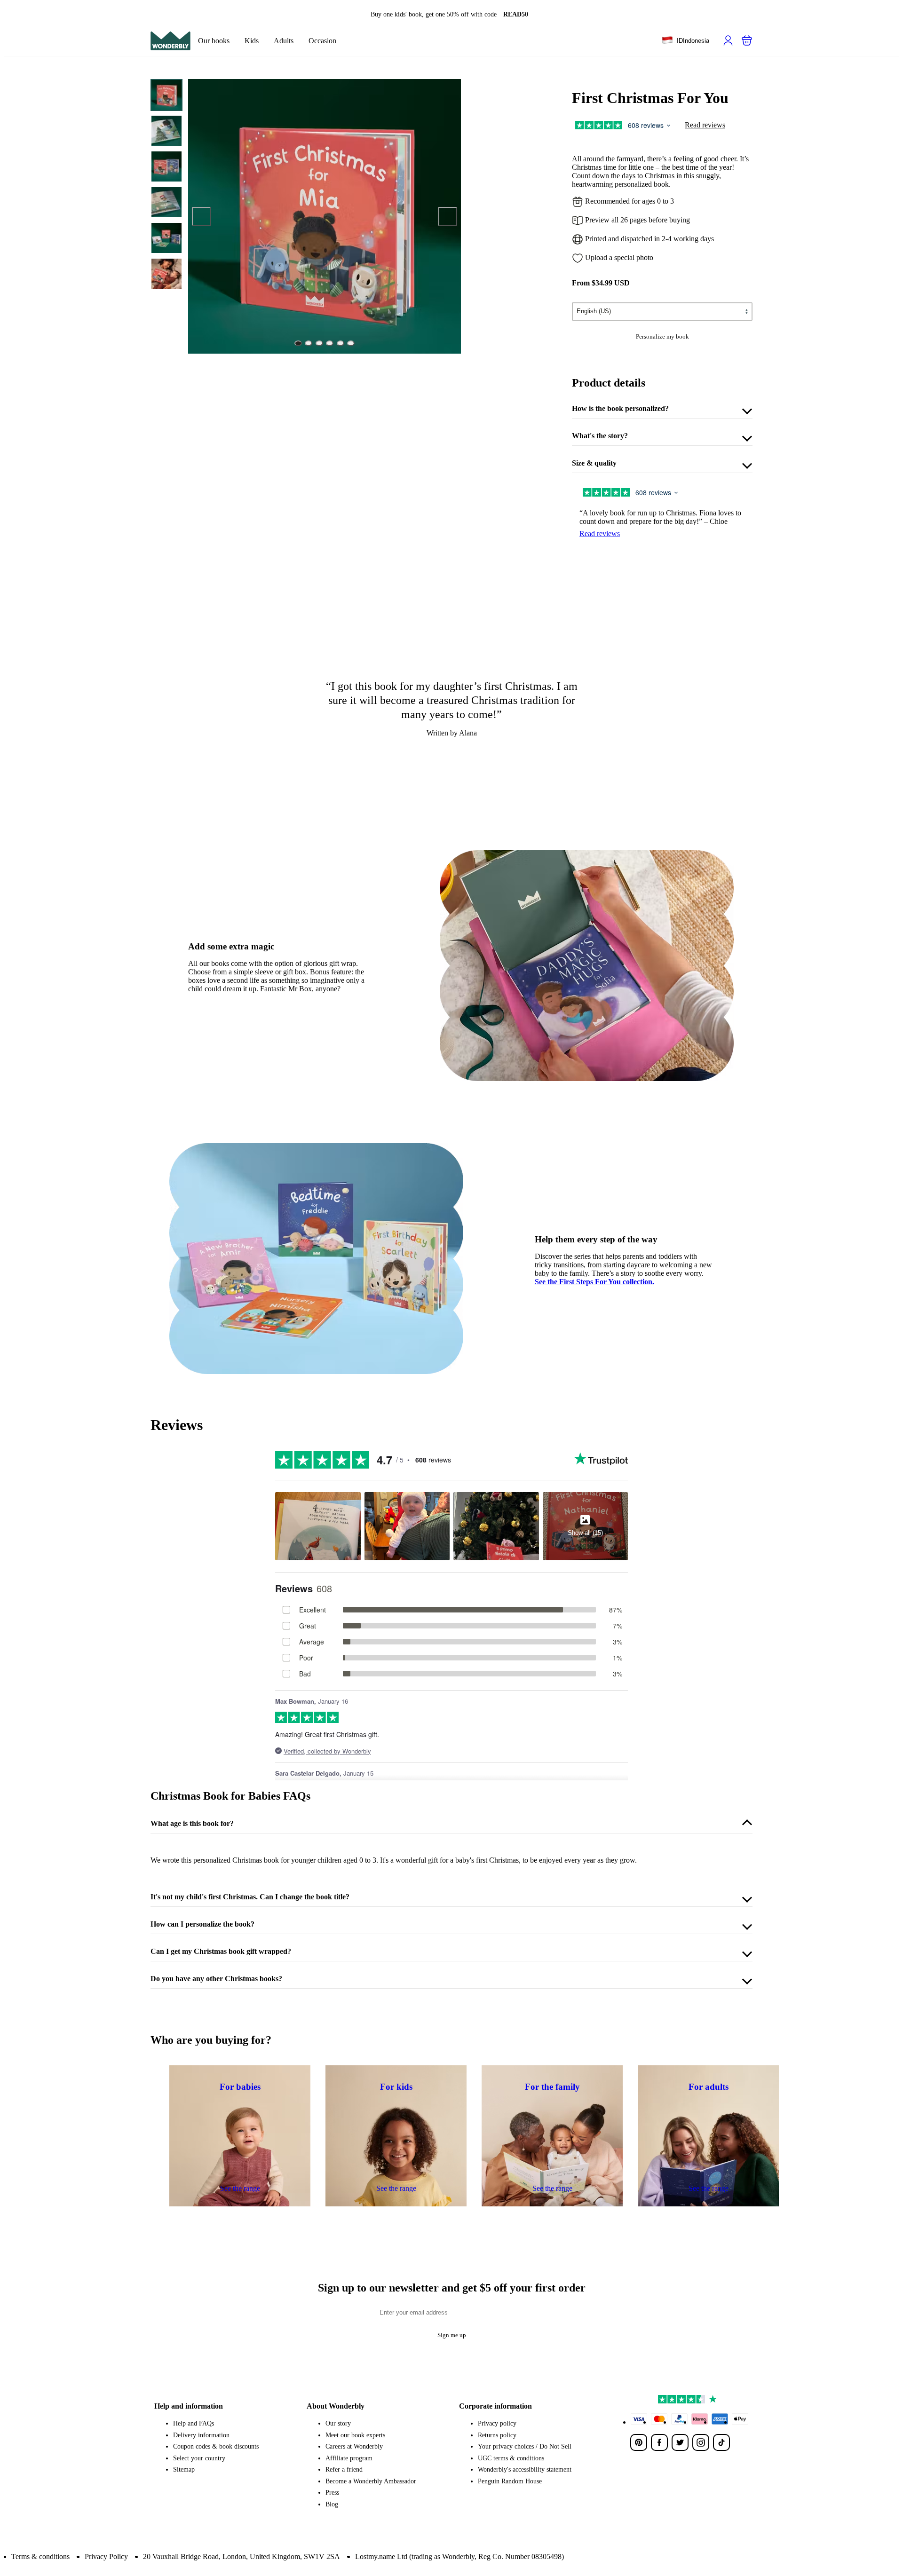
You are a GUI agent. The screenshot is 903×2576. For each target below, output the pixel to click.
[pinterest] (639, 2442)
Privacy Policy (106, 2556)
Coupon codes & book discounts (216, 2446)
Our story (338, 2423)
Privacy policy (497, 2423)
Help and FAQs (194, 2423)
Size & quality (594, 463)
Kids (252, 41)
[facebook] (659, 2442)
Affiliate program (349, 2458)
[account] (728, 40)
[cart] (747, 40)
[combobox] (685, 41)
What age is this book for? (192, 1823)
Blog (332, 2504)
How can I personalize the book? (202, 1924)
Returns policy (497, 2435)
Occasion (322, 41)
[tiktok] (721, 2442)
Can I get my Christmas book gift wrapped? (221, 1951)
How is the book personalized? (620, 408)
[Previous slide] (201, 216)
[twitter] (680, 2442)
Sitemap (184, 2469)
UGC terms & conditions (511, 2458)
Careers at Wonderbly (354, 2446)
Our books (214, 41)
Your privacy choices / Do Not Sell (525, 2446)
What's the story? (600, 436)
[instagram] (701, 2442)
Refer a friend (344, 2469)
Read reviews (705, 125)
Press (332, 2493)
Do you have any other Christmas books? (216, 1979)
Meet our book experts (355, 2435)
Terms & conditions (40, 2556)
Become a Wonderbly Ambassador (371, 2481)
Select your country (199, 2458)
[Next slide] (448, 216)
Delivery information (201, 2435)
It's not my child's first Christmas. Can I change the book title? (250, 1897)
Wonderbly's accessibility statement (525, 2469)
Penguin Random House (510, 2481)
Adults (284, 41)
